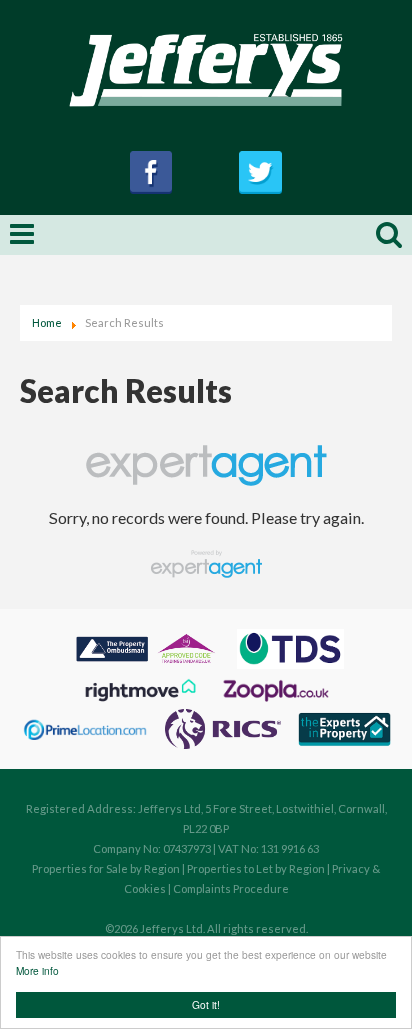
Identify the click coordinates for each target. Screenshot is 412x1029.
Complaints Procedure (231, 888)
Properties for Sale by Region (106, 868)
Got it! (206, 1004)
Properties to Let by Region (256, 868)
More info (37, 970)
